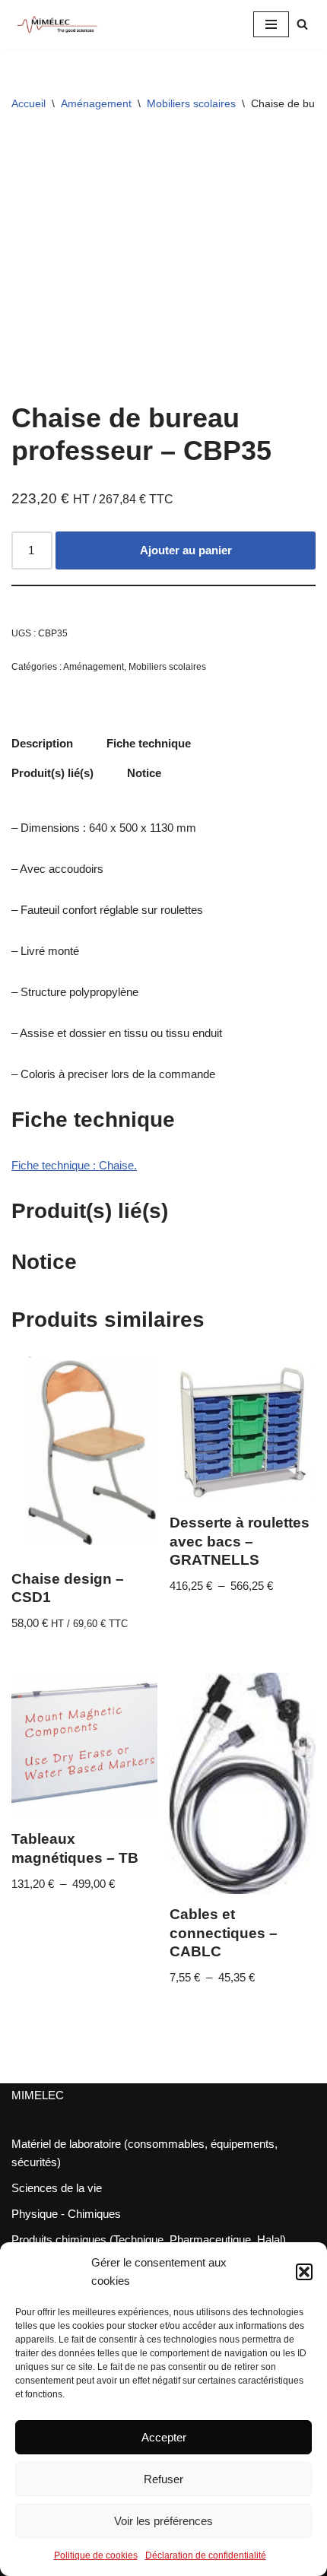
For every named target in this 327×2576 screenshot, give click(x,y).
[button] (304, 2272)
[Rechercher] (302, 24)
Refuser (163, 2479)
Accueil (29, 103)
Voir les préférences (163, 2521)
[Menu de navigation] (271, 24)
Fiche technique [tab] (149, 743)
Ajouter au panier (186, 550)
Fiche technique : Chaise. (74, 1165)
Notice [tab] (144, 773)
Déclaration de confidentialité (206, 2555)
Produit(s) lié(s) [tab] (52, 773)
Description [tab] (42, 743)
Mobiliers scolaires (191, 103)
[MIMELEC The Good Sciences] (57, 24)
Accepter (164, 2437)
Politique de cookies (96, 2555)
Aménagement (96, 103)
